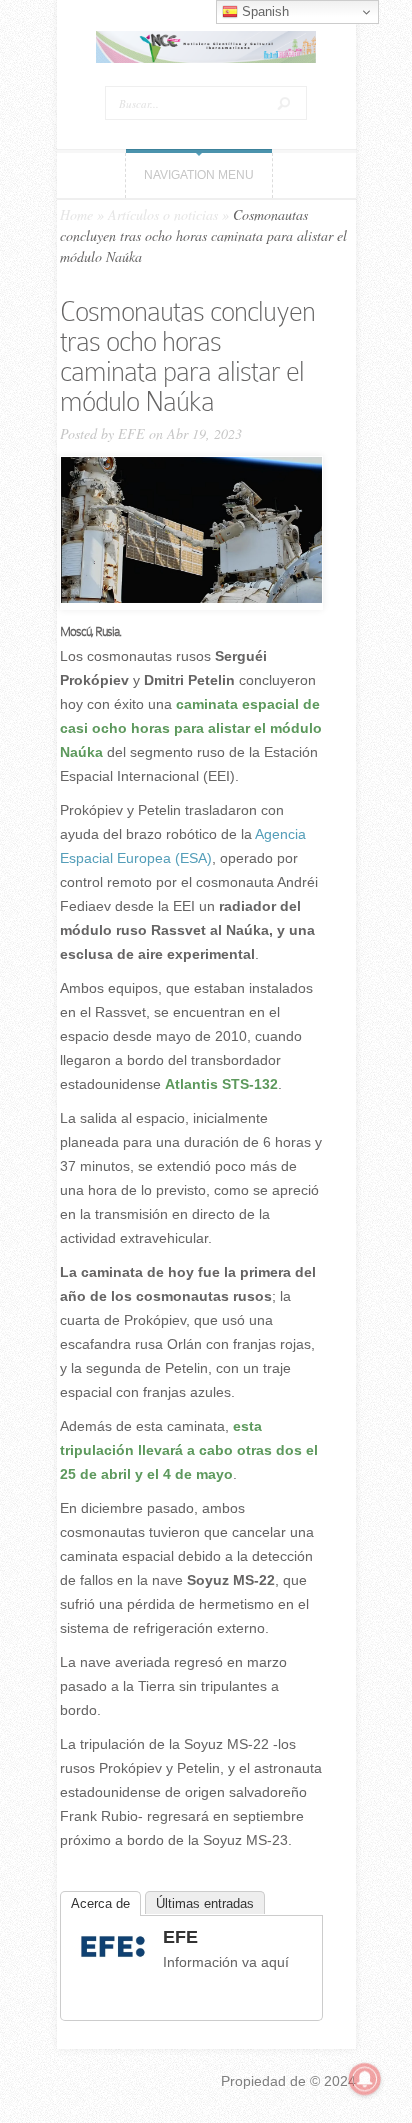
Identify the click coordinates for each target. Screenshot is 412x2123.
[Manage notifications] (365, 2079)
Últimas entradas (205, 1903)
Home (76, 214)
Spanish (263, 11)
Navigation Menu (199, 175)
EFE (131, 433)
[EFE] (113, 1960)
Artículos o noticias (163, 214)
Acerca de (100, 1903)
